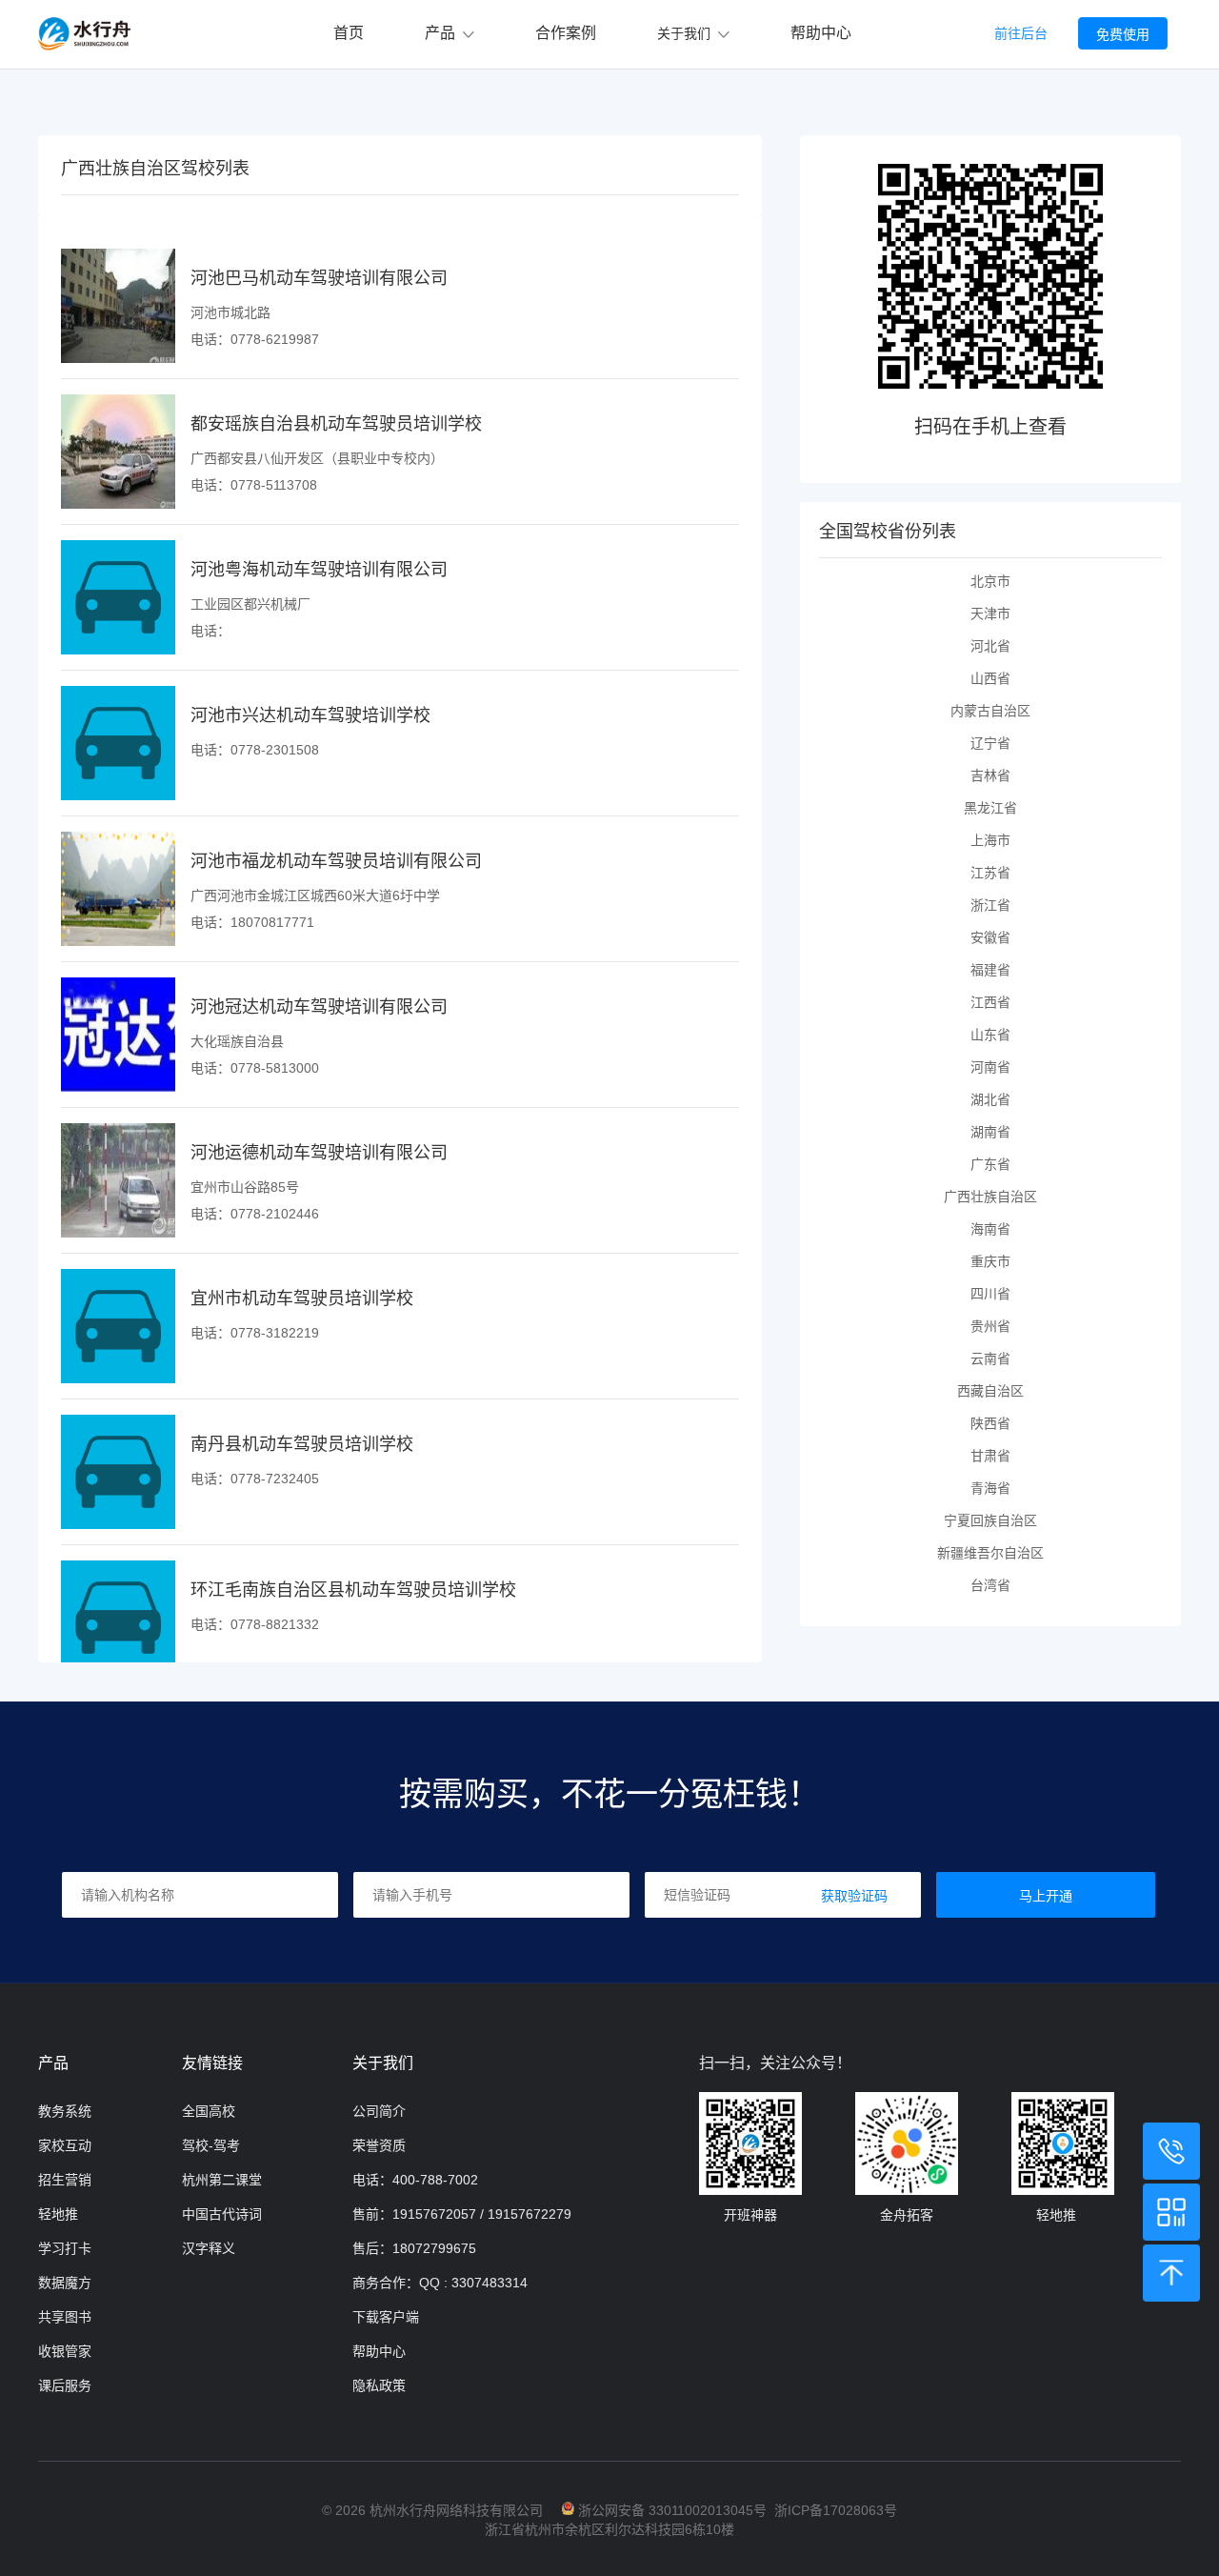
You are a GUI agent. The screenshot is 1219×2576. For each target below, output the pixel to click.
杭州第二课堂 (222, 2180)
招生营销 (65, 2180)
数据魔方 (65, 2283)
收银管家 (65, 2351)
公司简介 (379, 2111)
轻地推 (58, 2214)
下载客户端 (386, 2317)
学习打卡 (65, 2248)
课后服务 (65, 2385)
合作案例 (566, 33)
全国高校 (209, 2111)
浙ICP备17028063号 (836, 2510)
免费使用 (1123, 34)
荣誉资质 (379, 2145)
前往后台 (1021, 33)
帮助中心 (821, 33)
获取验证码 (854, 1896)
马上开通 (1046, 1896)
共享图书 (65, 2317)
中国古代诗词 (222, 2214)
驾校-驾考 (211, 2145)
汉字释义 (209, 2248)
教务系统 (65, 2111)
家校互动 (65, 2145)
